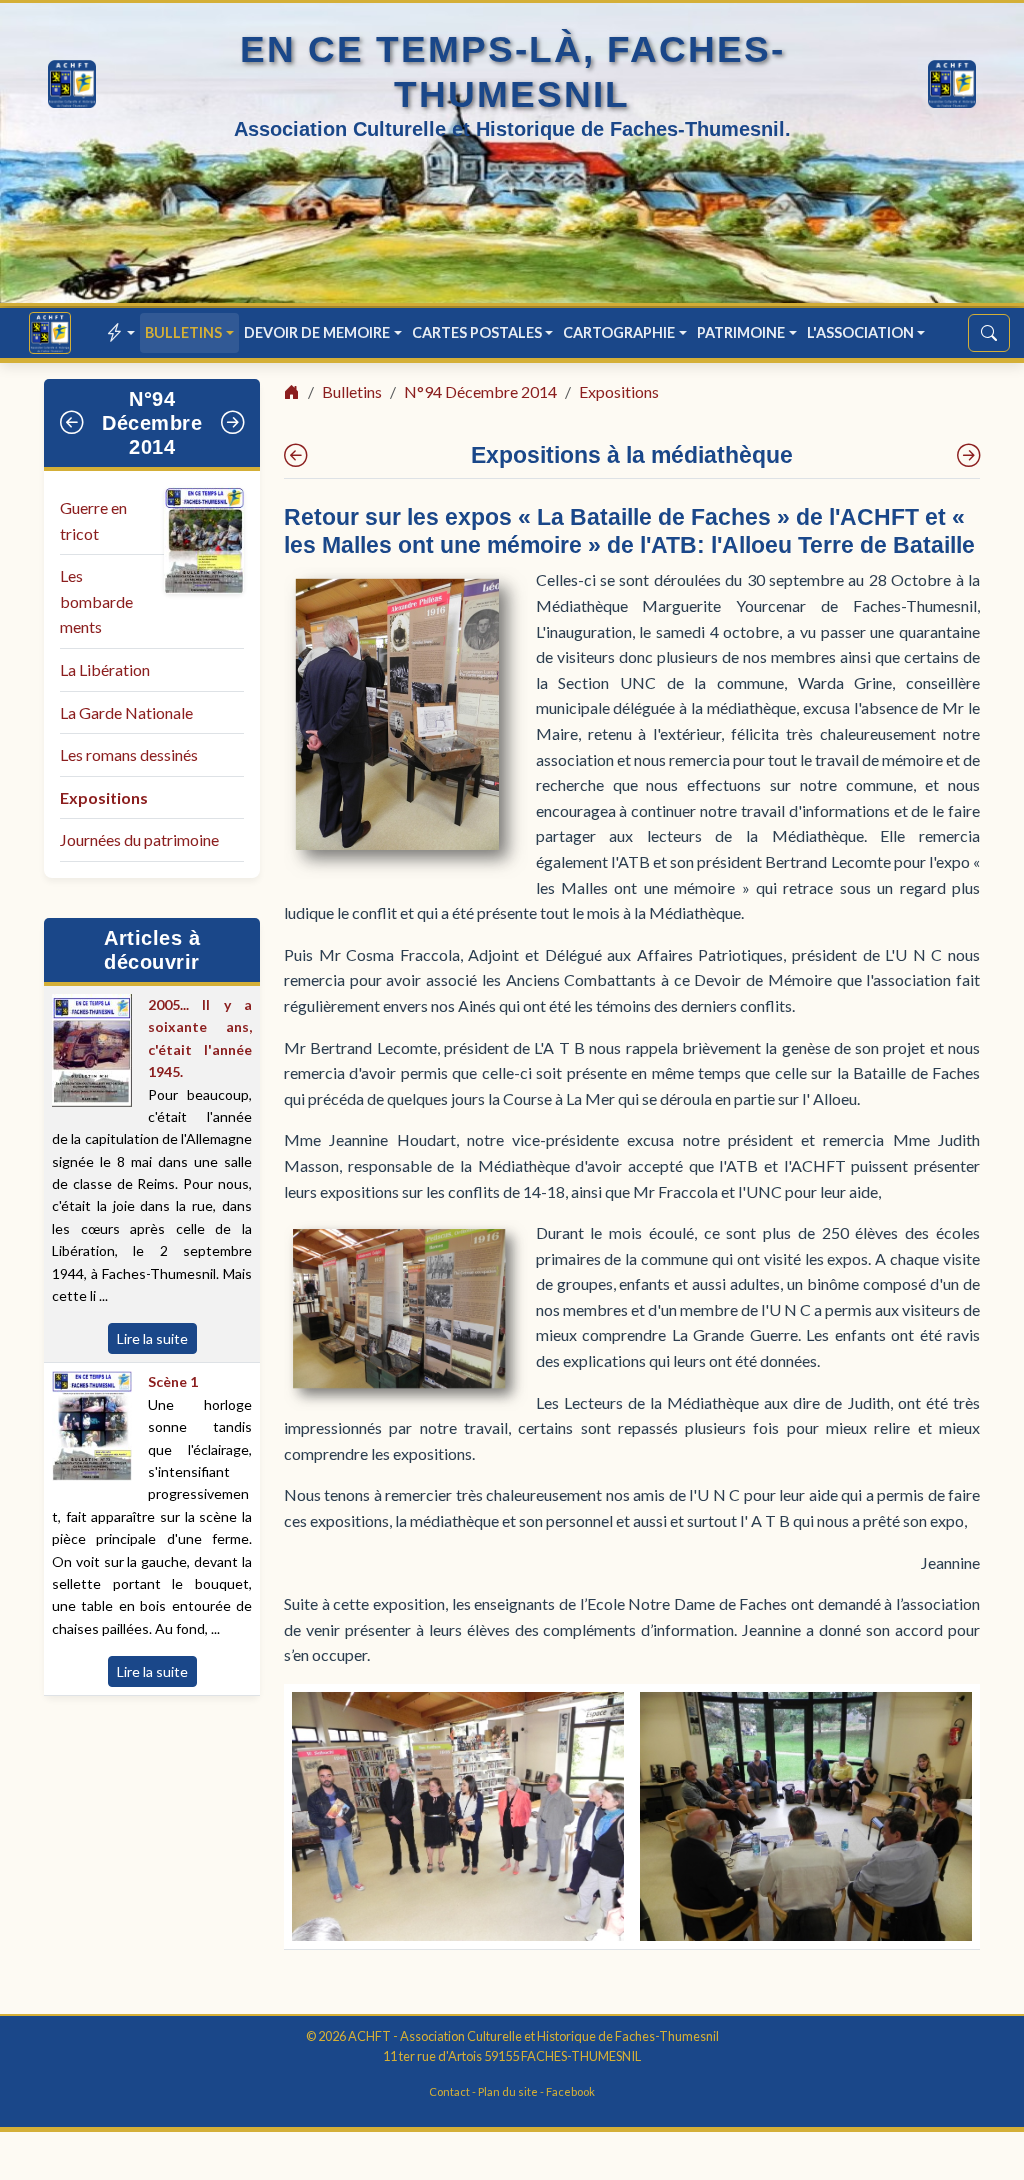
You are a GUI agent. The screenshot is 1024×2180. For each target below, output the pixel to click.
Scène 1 (173, 1381)
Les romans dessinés (129, 754)
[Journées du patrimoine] (968, 456)
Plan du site (508, 2091)
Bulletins (352, 391)
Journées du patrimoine (139, 839)
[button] (121, 332)
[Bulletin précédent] (72, 423)
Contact (449, 2091)
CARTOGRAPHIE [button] (619, 332)
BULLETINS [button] (183, 332)
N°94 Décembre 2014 (152, 423)
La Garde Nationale (126, 712)
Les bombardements (96, 601)
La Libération (105, 669)
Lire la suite (152, 1338)
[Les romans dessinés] (295, 456)
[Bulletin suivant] (233, 423)
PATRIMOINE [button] (741, 332)
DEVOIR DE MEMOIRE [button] (317, 332)
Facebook (570, 2091)
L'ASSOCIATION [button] (860, 332)
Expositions (104, 797)
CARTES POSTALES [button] (477, 332)
